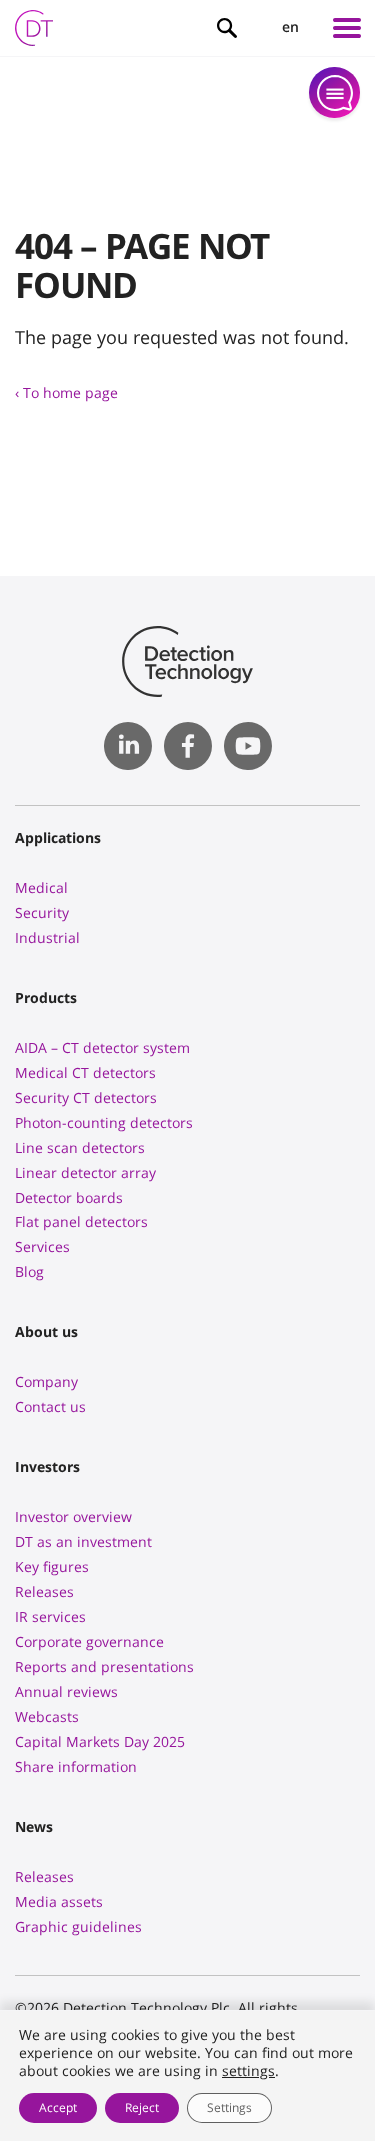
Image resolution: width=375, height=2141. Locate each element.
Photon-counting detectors (104, 1122)
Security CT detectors (86, 1097)
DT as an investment (83, 1541)
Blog (29, 1271)
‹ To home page (66, 392)
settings (248, 2071)
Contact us (50, 1406)
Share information (76, 1766)
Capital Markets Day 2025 (100, 1741)
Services (42, 1246)
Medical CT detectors (85, 1072)
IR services (50, 1616)
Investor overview (73, 1516)
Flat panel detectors (81, 1221)
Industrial (47, 937)
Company (46, 1381)
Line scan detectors (80, 1147)
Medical (41, 887)
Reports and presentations (104, 1666)
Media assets (59, 1901)
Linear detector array (85, 1172)
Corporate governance (89, 1641)
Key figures (52, 1566)
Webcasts (47, 1716)
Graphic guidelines (78, 1926)
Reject (142, 2107)
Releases (44, 1591)
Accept (58, 2107)
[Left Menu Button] (347, 28)
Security (42, 912)
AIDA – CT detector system (102, 1047)
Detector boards (69, 1197)
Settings (229, 2107)
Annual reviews (66, 1691)
